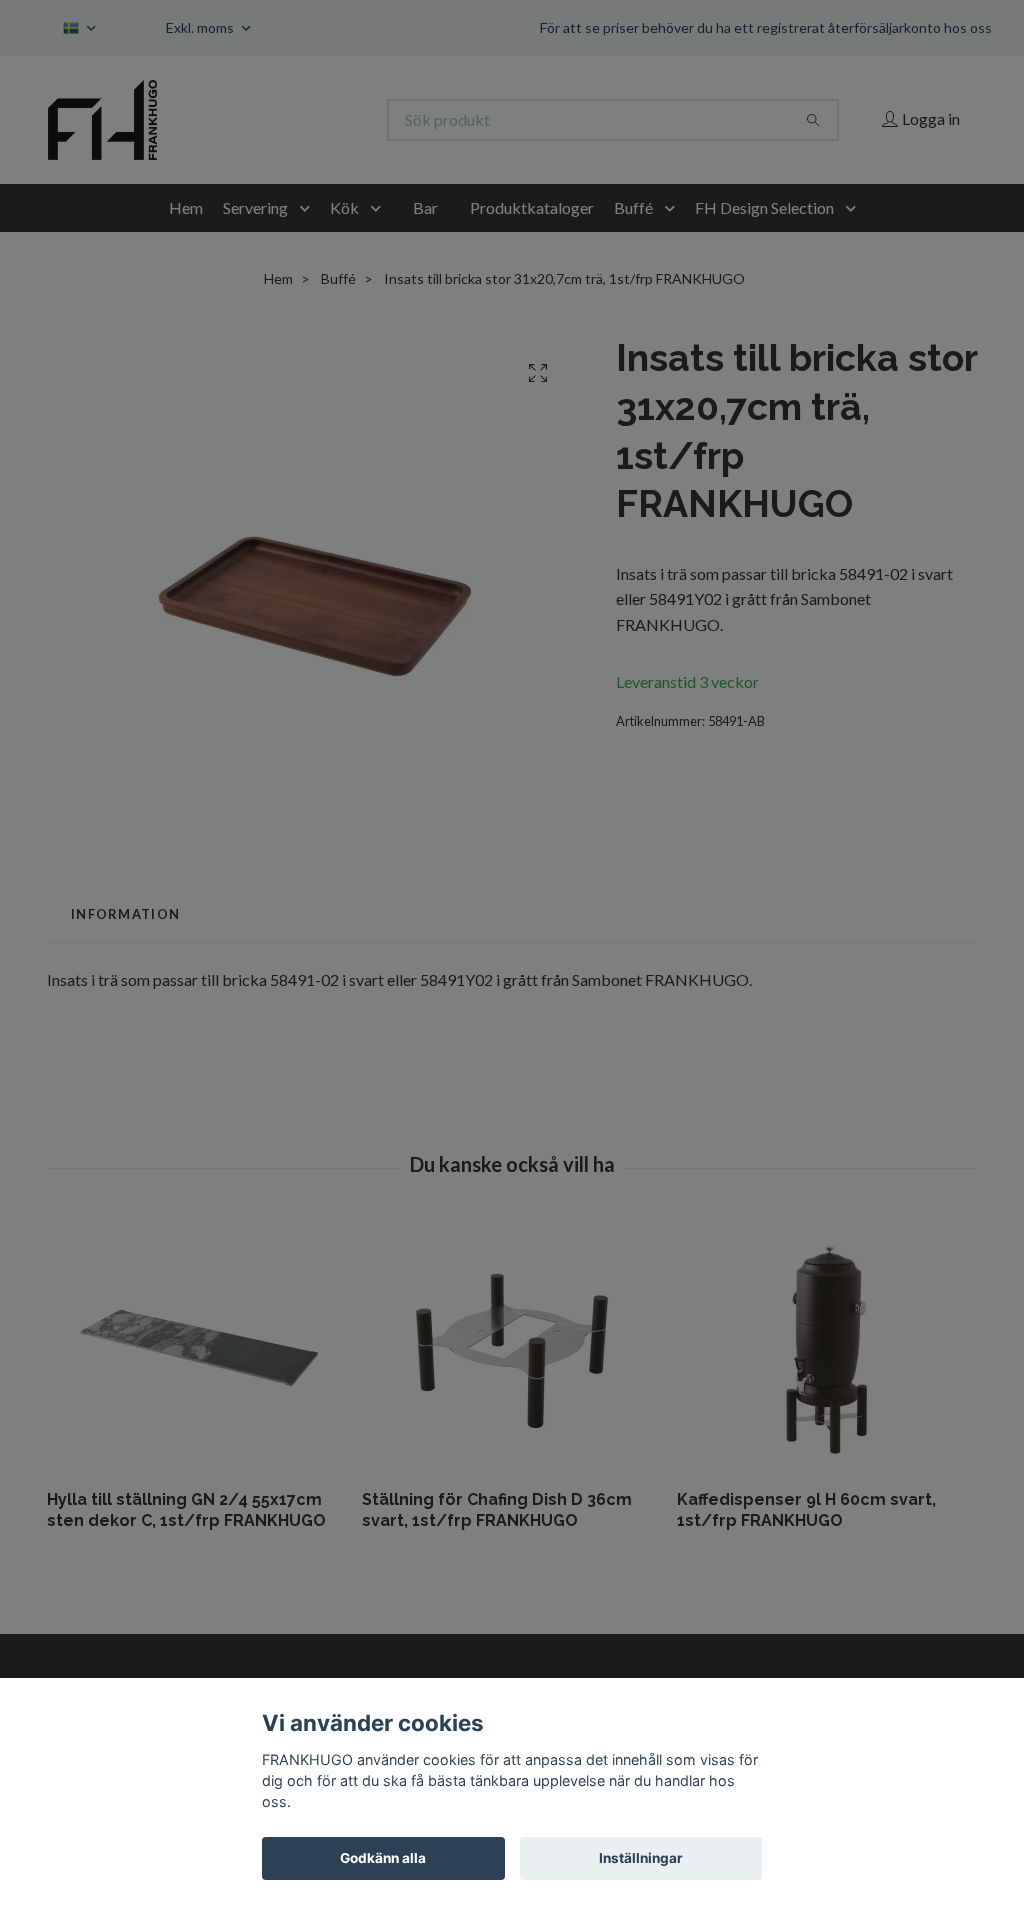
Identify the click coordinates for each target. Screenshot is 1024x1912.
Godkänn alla (383, 1858)
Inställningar (641, 1858)
